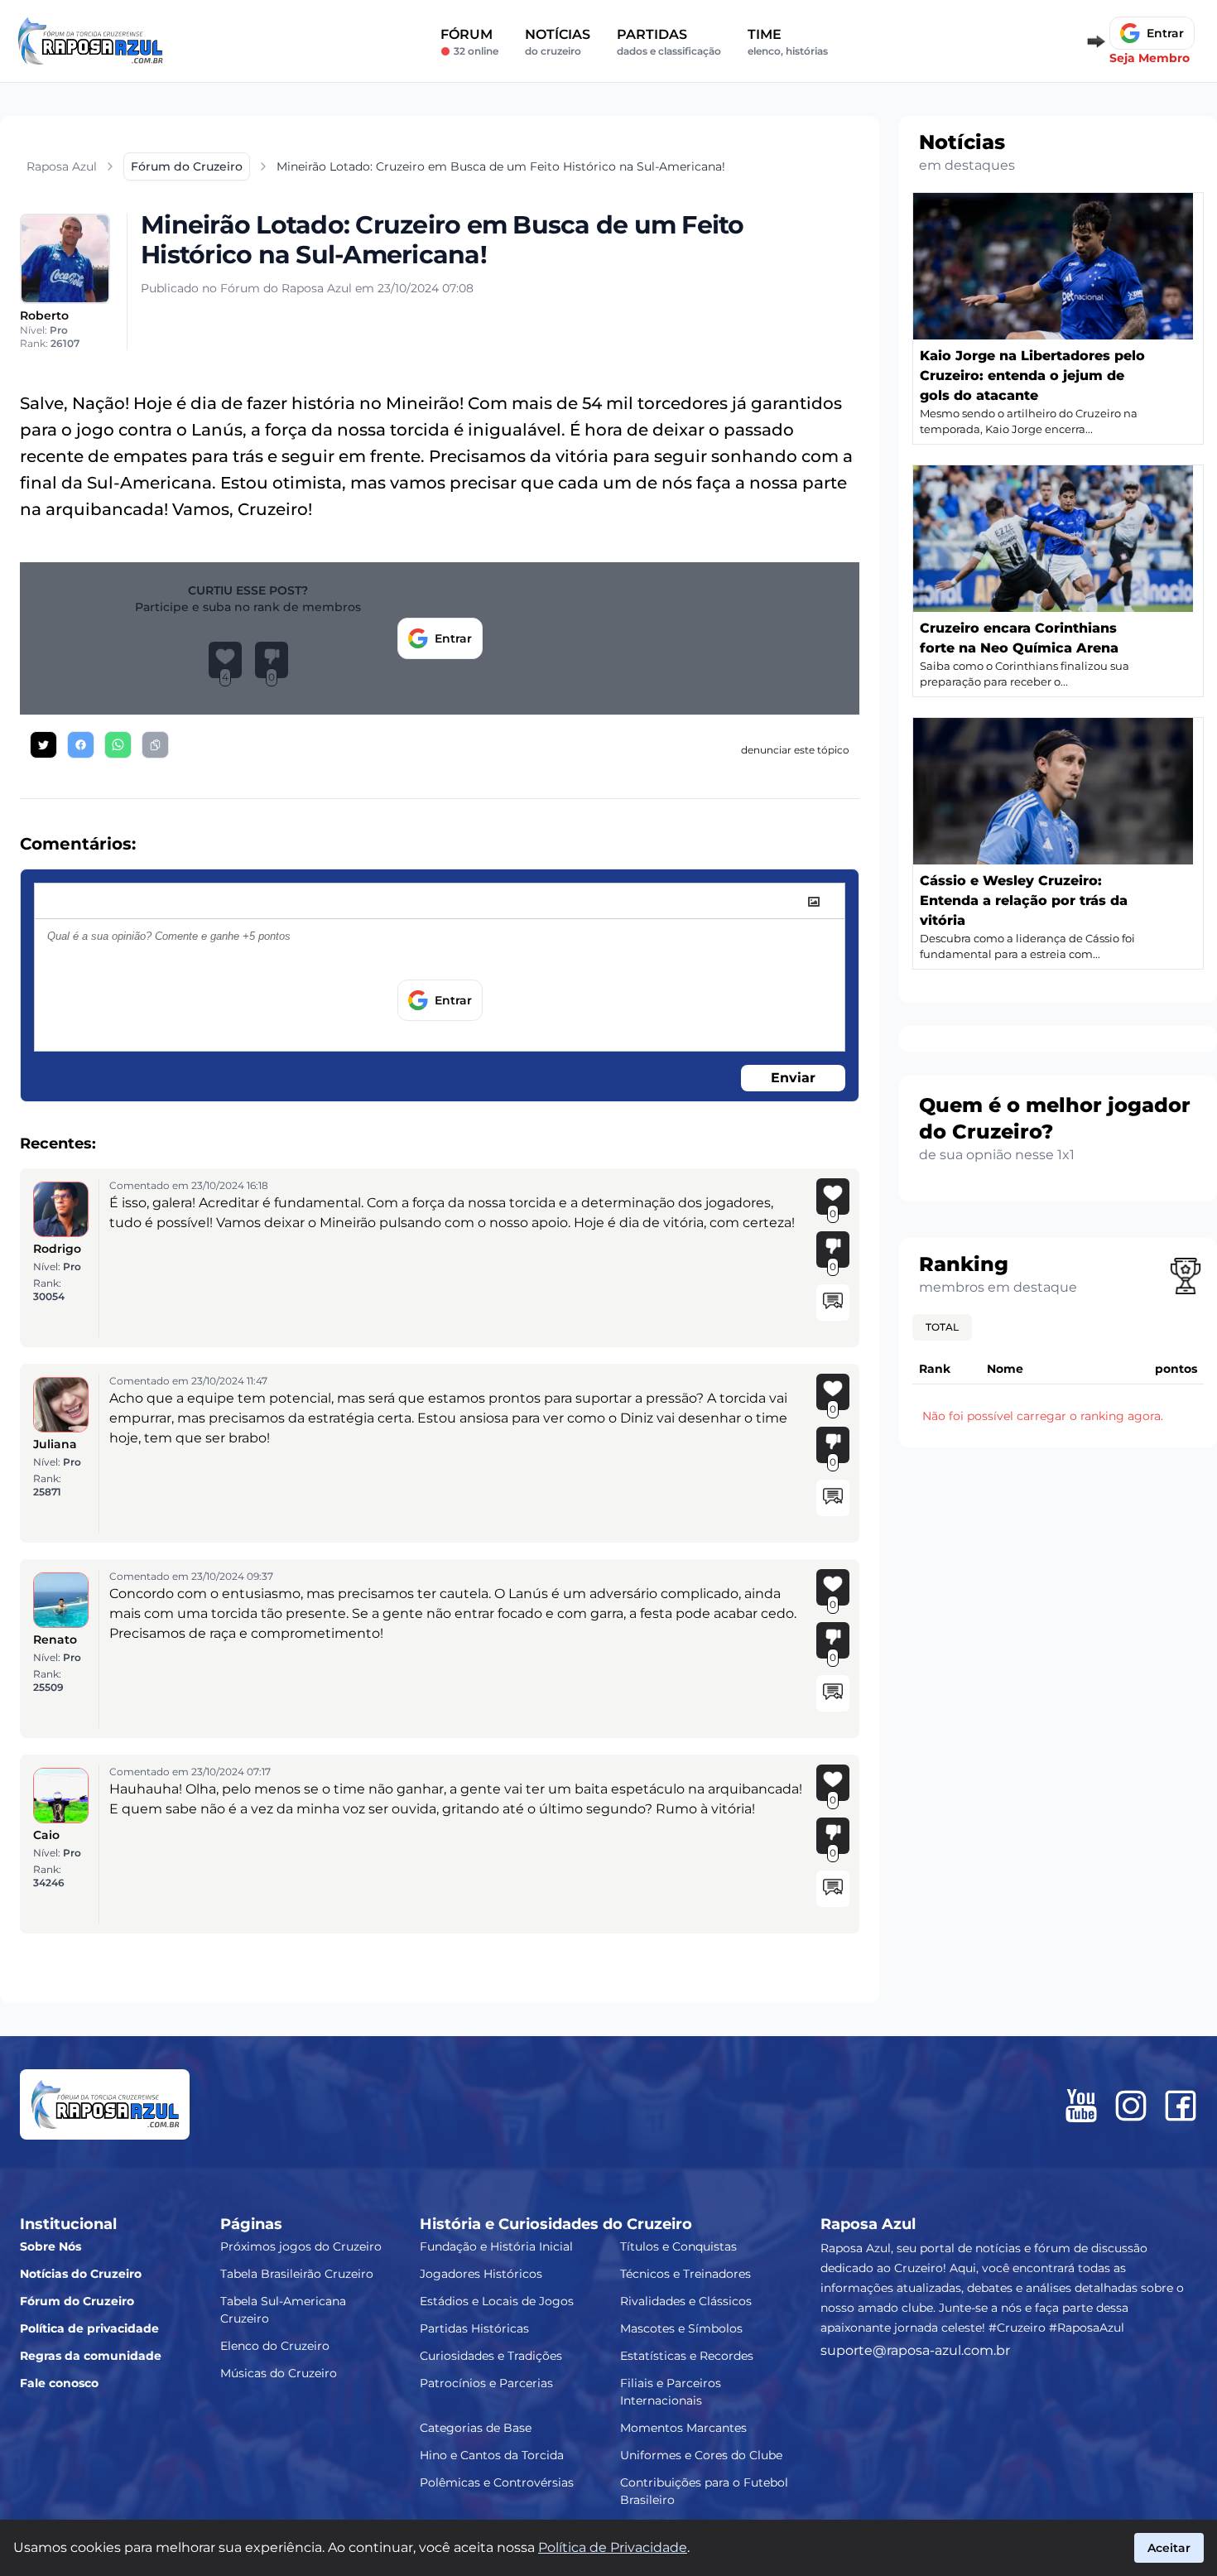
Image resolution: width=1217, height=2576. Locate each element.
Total (942, 1327)
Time (788, 42)
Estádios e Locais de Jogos (497, 2301)
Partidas (669, 42)
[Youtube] (1081, 2106)
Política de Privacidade (613, 2547)
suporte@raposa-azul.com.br (915, 2350)
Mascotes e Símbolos (681, 2328)
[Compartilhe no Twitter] (43, 745)
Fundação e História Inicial (496, 2246)
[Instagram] (1131, 2106)
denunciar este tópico (795, 750)
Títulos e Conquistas (678, 2246)
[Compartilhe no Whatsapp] (118, 745)
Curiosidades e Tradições (491, 2356)
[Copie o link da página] (155, 745)
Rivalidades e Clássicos (686, 2301)
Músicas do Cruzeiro (279, 2373)
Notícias (558, 42)
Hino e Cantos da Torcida (492, 2455)
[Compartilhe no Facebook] (81, 745)
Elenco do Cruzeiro (275, 2346)
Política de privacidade (89, 2328)
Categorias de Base (476, 2428)
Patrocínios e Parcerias (486, 2383)
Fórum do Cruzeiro (77, 2301)
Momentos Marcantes (683, 2428)
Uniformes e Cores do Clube (701, 2455)
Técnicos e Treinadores (685, 2274)
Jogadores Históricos (481, 2274)
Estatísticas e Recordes (687, 2356)
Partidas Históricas (474, 2328)
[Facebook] (1181, 2106)
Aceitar (1169, 2548)
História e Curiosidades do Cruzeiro (556, 2224)
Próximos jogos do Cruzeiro (301, 2246)
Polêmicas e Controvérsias (497, 2482)
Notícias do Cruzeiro (81, 2274)
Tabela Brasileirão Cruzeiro (297, 2274)
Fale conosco (59, 2383)
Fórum (469, 42)
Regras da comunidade (91, 2356)
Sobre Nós (51, 2246)
